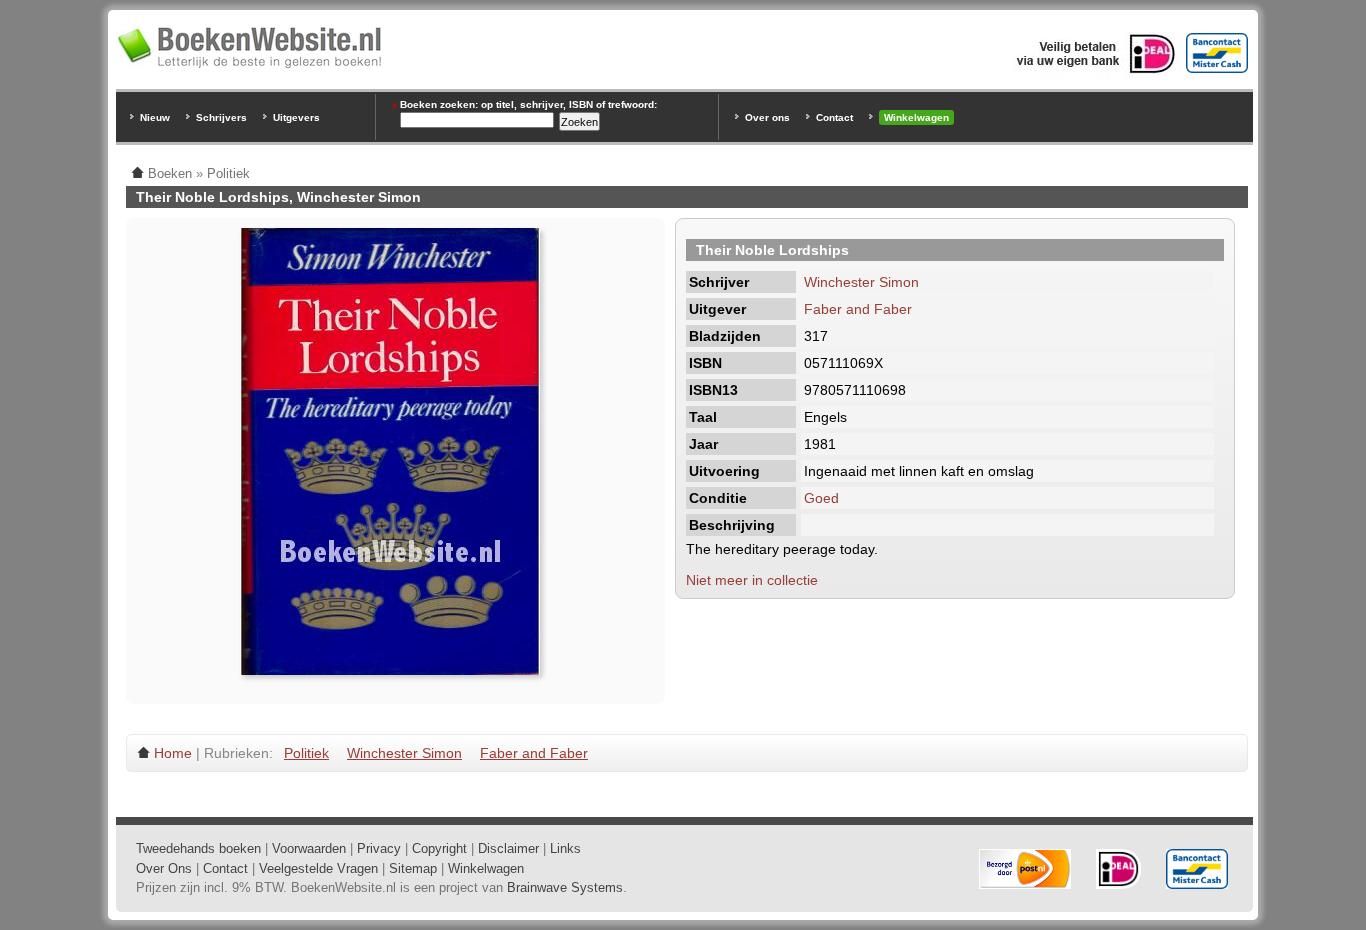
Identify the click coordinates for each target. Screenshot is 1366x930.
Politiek (306, 753)
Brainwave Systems (565, 887)
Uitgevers (296, 117)
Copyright (439, 848)
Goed (821, 498)
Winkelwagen (916, 117)
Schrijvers (221, 117)
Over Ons (164, 868)
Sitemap (413, 868)
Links (565, 848)
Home (173, 753)
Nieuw (155, 117)
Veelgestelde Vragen (318, 868)
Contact (834, 117)
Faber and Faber (858, 309)
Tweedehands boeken (198, 848)
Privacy (379, 848)
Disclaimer (508, 848)
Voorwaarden (309, 848)
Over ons (767, 117)
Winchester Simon (861, 282)
